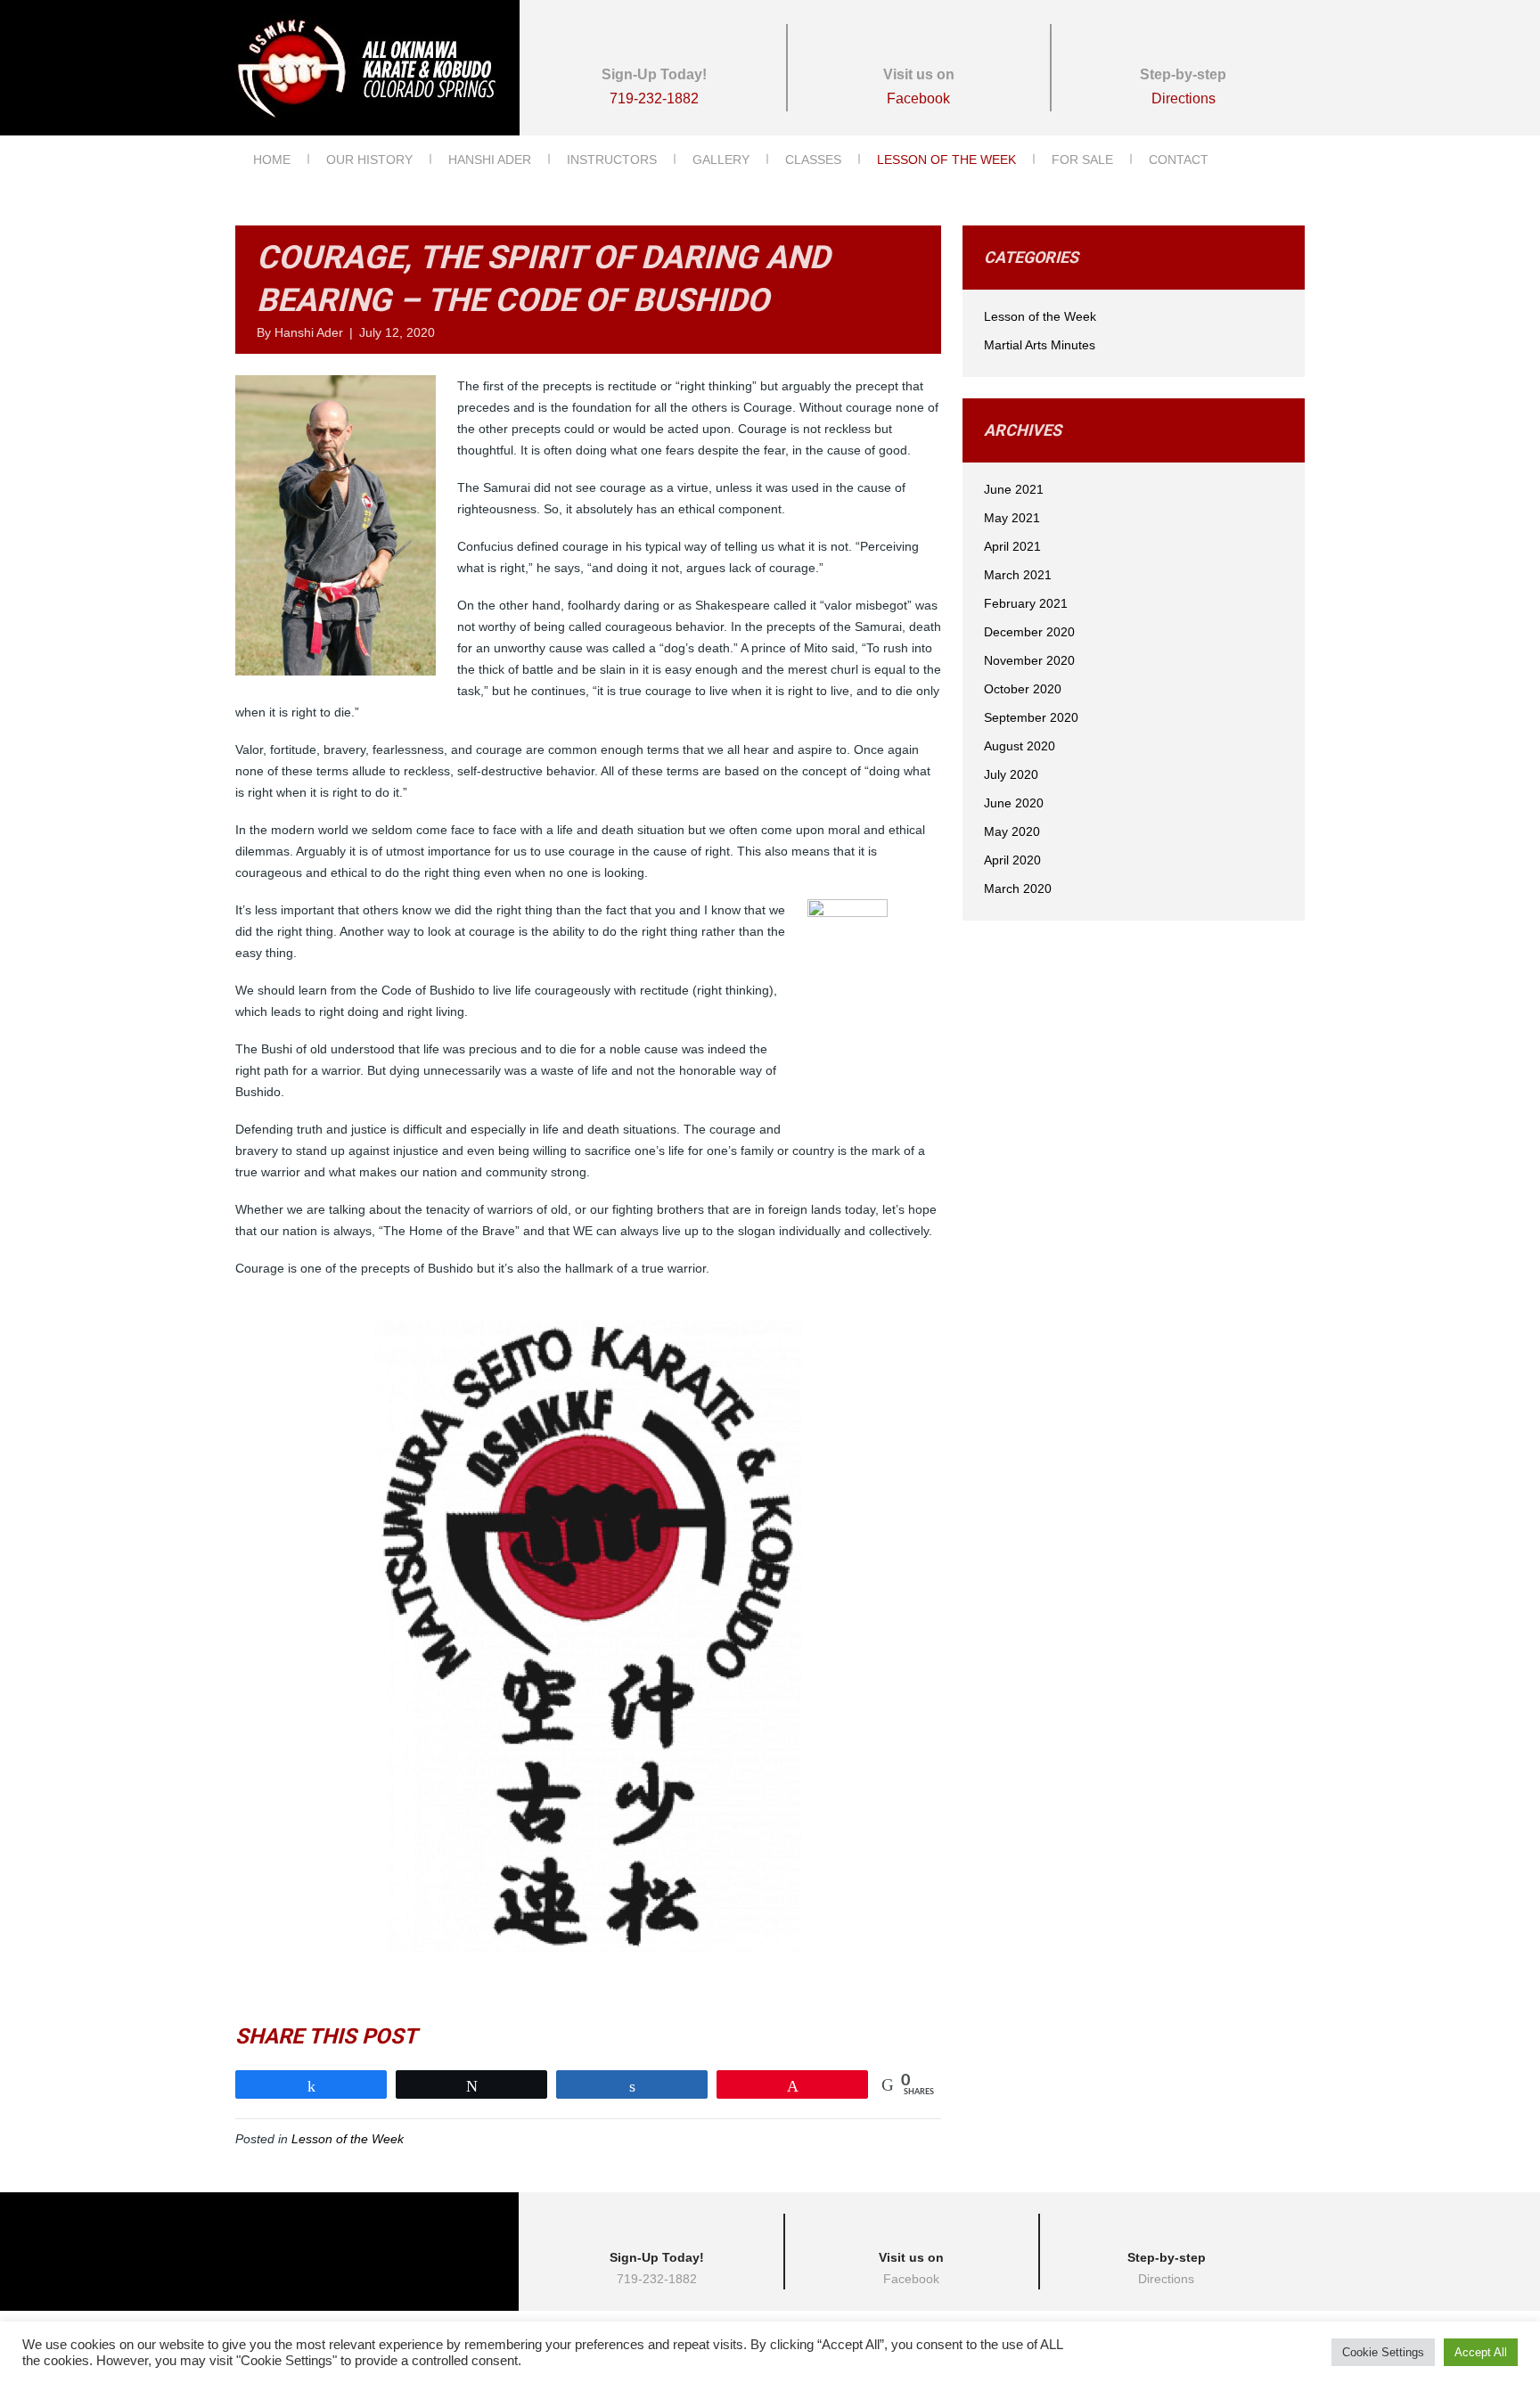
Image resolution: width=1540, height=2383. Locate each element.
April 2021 (1012, 546)
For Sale (1082, 160)
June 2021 (1014, 489)
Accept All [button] (1481, 2352)
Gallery (721, 160)
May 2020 (1012, 831)
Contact (1179, 160)
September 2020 (1031, 717)
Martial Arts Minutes (1040, 345)
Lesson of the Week (946, 160)
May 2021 (1012, 518)
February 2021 (1026, 603)
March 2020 (1018, 889)
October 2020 (1023, 689)
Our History (369, 160)
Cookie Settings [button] (1383, 2352)
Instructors (612, 160)
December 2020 (1029, 632)
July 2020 (1011, 774)
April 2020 (1012, 860)
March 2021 (1018, 575)
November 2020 (1029, 660)
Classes (813, 160)
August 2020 (1020, 746)
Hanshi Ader (490, 160)
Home (272, 160)
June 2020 (1014, 803)
